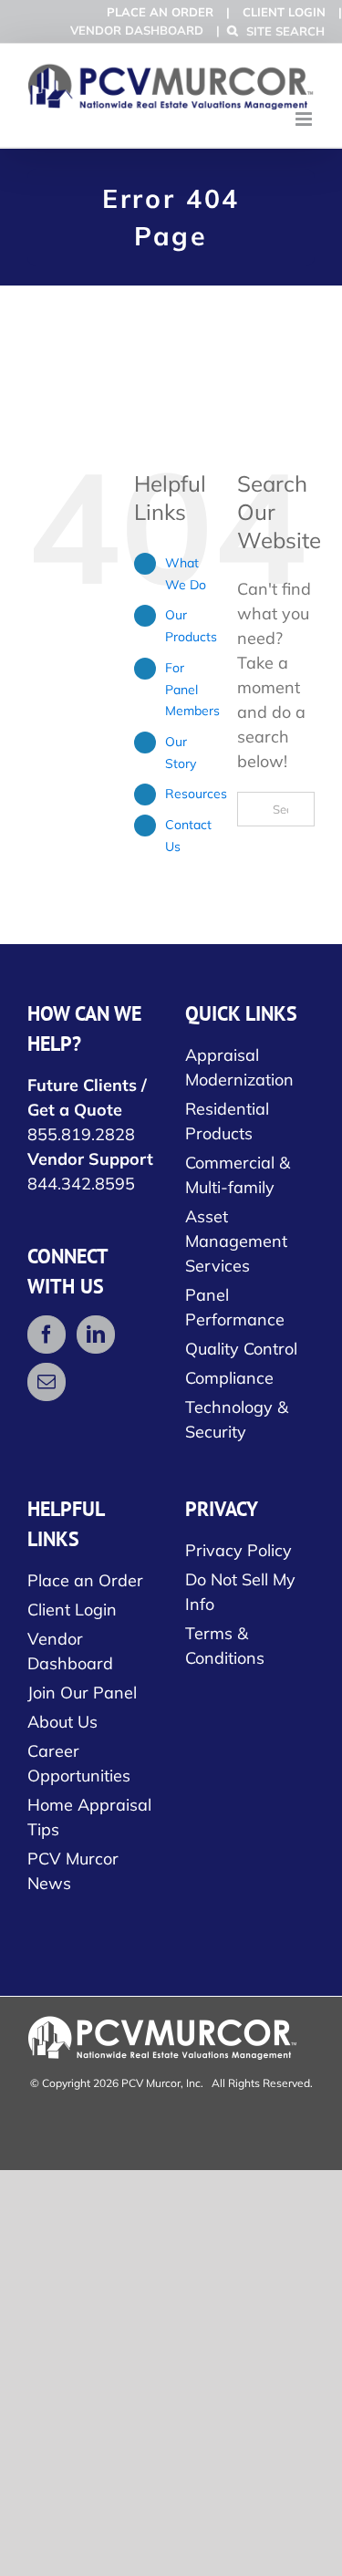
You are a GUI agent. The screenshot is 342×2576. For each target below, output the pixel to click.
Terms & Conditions (225, 1646)
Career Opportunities (79, 1763)
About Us (62, 1722)
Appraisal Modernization (239, 1067)
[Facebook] (47, 1335)
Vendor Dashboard (137, 30)
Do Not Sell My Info (240, 1592)
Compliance (229, 1378)
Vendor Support (90, 1159)
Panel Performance (235, 1307)
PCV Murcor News (73, 1871)
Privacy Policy (238, 1550)
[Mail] (47, 1382)
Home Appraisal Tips (89, 1817)
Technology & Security (237, 1419)
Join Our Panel (82, 1693)
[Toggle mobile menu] (305, 119)
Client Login (284, 12)
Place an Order (160, 12)
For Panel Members (192, 690)
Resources (196, 794)
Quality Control (241, 1349)
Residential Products (227, 1121)
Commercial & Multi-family (238, 1175)
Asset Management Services (236, 1241)
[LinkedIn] (96, 1335)
